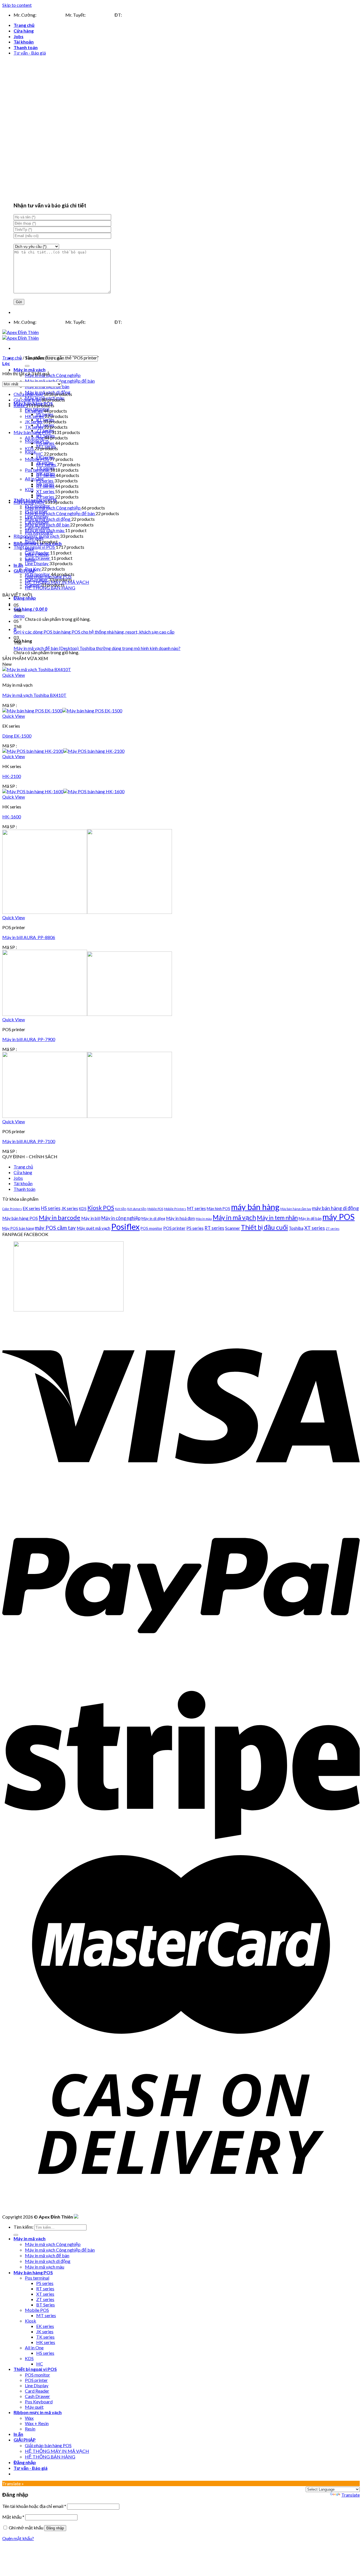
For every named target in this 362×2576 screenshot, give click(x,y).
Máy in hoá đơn (180, 1218)
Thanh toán (26, 47)
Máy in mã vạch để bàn (48, 525)
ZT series (46, 497)
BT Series (46, 475)
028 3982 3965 (138, 15)
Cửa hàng (24, 31)
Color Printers (12, 1209)
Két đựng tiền (137, 1209)
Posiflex (125, 1227)
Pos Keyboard (39, 2402)
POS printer (37, 579)
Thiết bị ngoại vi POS (35, 547)
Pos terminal (37, 470)
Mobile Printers (175, 1209)
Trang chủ (24, 25)
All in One (34, 479)
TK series (35, 427)
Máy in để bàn (310, 1218)
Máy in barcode (60, 1218)
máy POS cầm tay (55, 1228)
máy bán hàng (255, 1207)
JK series (34, 421)
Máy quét (34, 2407)
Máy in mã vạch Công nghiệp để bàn (60, 513)
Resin (31, 542)
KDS (29, 489)
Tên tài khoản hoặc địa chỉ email (34, 2506)
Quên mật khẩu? (18, 2538)
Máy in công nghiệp (121, 1218)
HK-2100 (12, 776)
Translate (351, 2495)
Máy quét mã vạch (93, 1228)
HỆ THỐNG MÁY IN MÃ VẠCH (57, 2451)
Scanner (33, 585)
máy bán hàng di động (335, 1208)
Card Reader (37, 553)
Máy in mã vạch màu (45, 530)
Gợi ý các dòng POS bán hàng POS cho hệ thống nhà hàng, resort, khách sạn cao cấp (94, 632)
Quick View (14, 675)
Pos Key (33, 569)
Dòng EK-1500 (17, 736)
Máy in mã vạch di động (48, 519)
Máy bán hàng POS (33, 432)
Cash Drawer (38, 558)
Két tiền (121, 1209)
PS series (45, 481)
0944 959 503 (51, 15)
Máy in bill (91, 1218)
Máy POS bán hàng (18, 1228)
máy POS (339, 1217)
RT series (46, 486)
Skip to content (17, 5)
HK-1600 (12, 817)
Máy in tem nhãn (277, 1218)
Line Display (37, 563)
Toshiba (296, 1228)
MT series (47, 464)
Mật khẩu (13, 2517)
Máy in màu (204, 1219)
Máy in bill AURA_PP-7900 (29, 1039)
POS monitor (38, 574)
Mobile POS (37, 459)
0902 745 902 (100, 15)
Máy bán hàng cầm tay (296, 1209)
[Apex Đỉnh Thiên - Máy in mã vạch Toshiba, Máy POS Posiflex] (21, 335)
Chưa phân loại (29, 394)
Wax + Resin (37, 2423)
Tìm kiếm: (23, 2227)
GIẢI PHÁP (25, 571)
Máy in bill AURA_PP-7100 (29, 1141)
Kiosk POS (101, 1208)
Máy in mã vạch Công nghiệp (53, 375)
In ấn (18, 565)
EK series (34, 411)
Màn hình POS (218, 1209)
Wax (29, 2418)
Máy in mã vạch (30, 369)
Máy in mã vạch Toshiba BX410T (34, 695)
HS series (46, 443)
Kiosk (31, 452)
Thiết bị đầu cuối (264, 1227)
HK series (35, 416)
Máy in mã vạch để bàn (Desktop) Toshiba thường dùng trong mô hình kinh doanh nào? (97, 648)
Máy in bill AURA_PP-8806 (29, 937)
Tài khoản (24, 42)
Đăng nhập (55, 2528)
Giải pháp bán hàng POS (48, 2445)
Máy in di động (153, 1218)
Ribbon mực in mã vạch (37, 536)
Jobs (19, 36)
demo (19, 616)
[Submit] (27, 366)
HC (40, 454)
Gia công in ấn (28, 400)
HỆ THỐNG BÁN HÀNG (50, 588)
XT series (46, 491)
